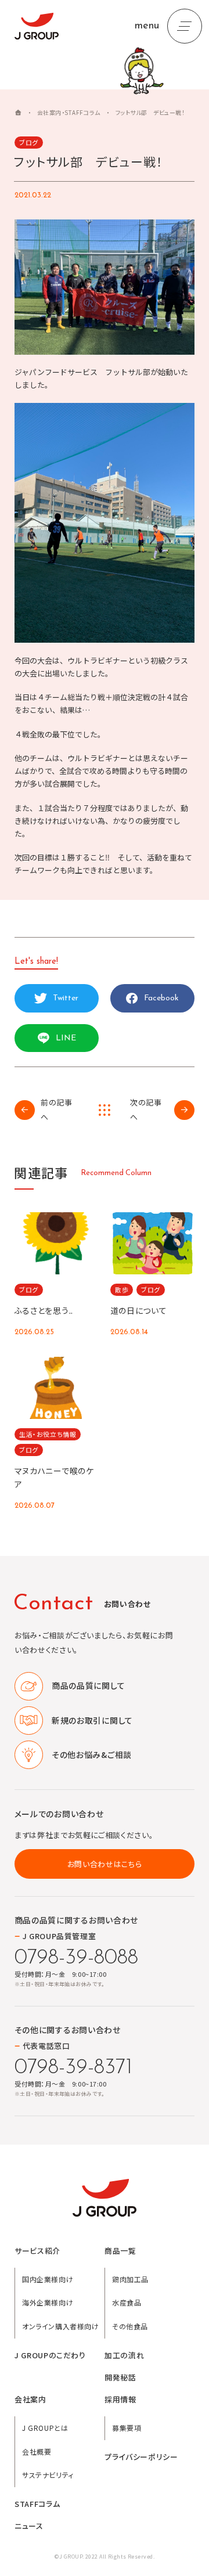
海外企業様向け (48, 2302)
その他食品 (130, 2326)
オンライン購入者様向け (61, 2326)
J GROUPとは (45, 2428)
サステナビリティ (48, 2475)
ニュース (29, 2526)
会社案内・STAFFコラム (69, 112)
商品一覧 (120, 2251)
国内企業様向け (48, 2279)
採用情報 (120, 2400)
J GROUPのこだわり (50, 2355)
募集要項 (127, 2428)
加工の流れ (124, 2355)
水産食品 (127, 2302)
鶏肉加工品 (130, 2279)
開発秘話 (120, 2377)
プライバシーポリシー (141, 2457)
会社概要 (37, 2451)
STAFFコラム (37, 2504)
